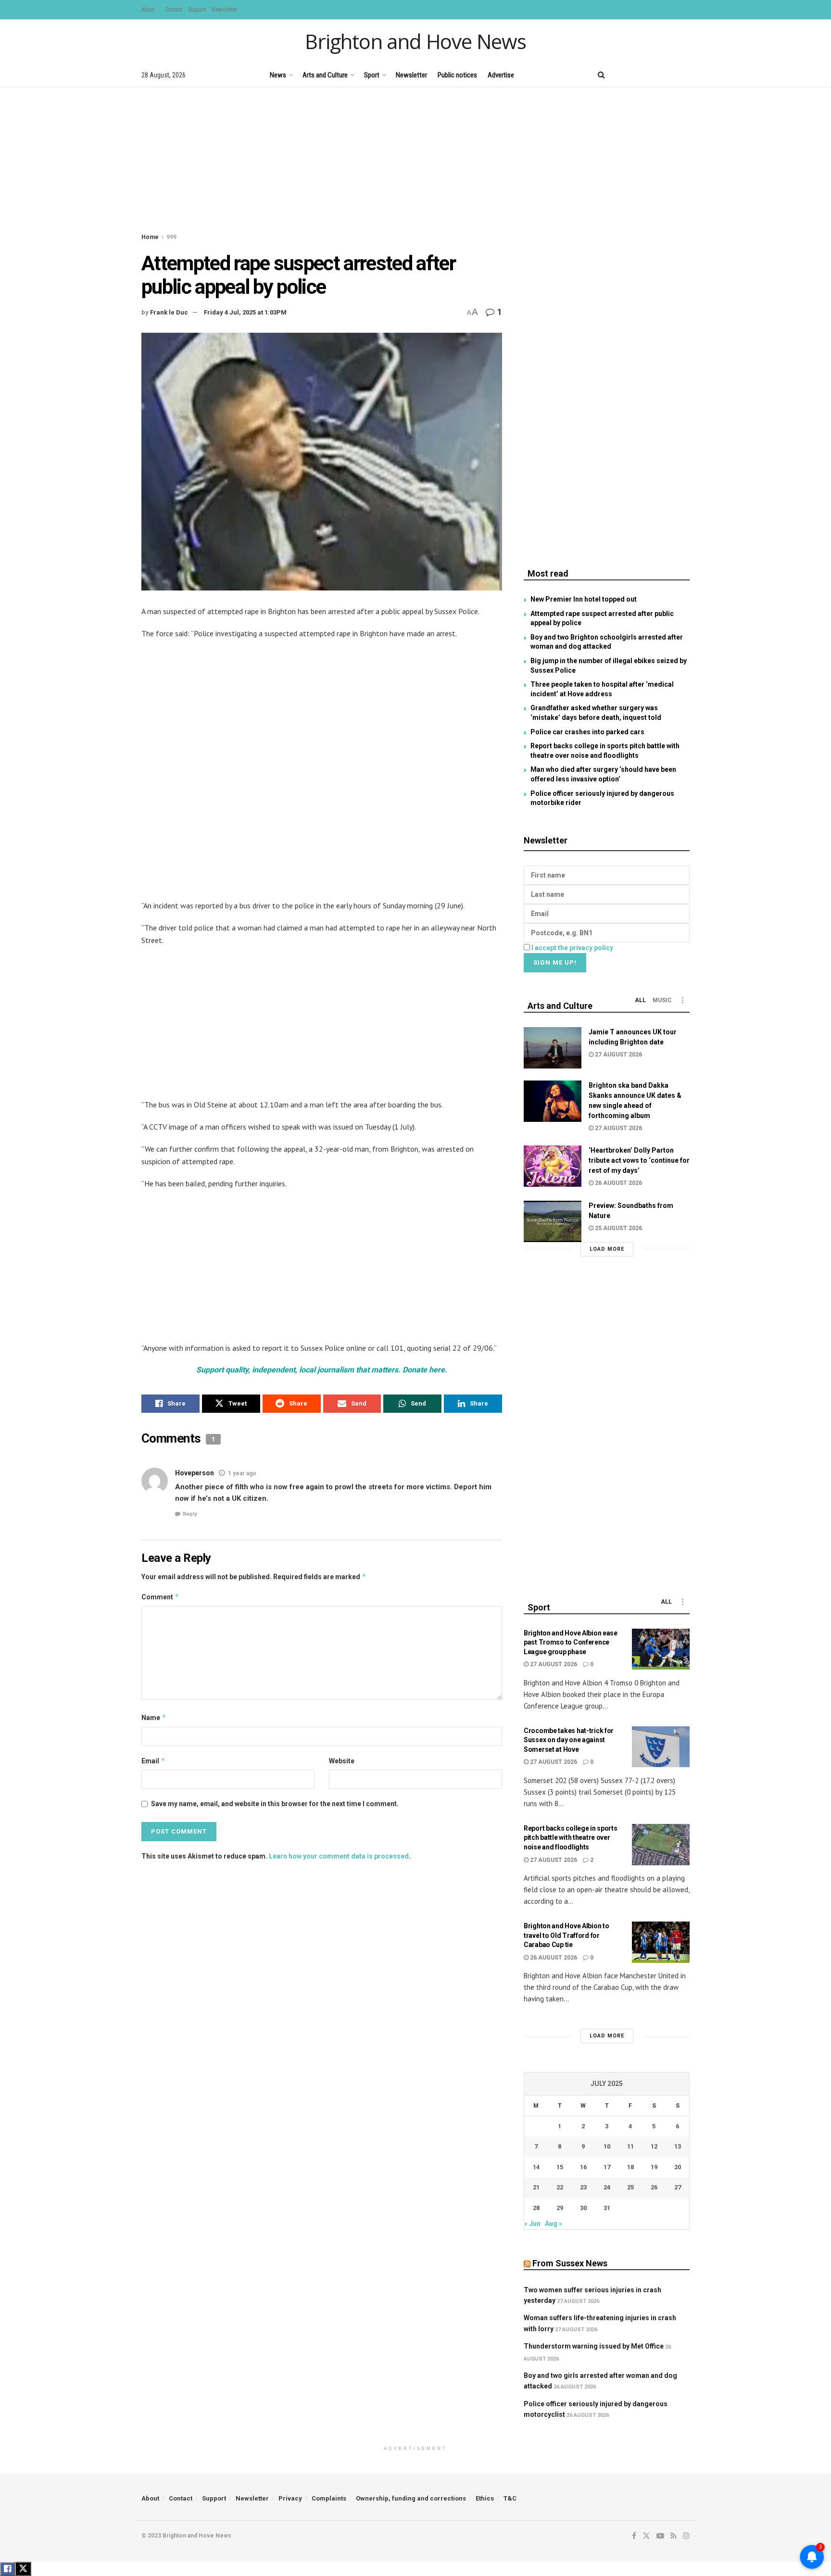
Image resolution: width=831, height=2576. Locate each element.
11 (630, 2146)
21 (536, 2187)
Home (150, 237)
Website (342, 1761)
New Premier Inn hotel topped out (584, 599)
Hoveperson (195, 1473)
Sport (372, 75)
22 (560, 2187)
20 (678, 2167)
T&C (510, 2498)
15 (560, 2167)
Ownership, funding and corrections (411, 2498)
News (278, 75)
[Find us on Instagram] (686, 75)
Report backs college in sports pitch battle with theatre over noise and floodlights (571, 1838)
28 (536, 2208)
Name (154, 1717)
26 (654, 2187)
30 (583, 2208)
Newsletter (224, 10)
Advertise (501, 75)
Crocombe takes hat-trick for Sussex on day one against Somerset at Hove (569, 1740)
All (640, 1000)
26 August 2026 (618, 1183)
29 (560, 2208)
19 (654, 2167)
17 (607, 2167)
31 (607, 2208)
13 (678, 2146)
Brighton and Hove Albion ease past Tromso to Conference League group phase (571, 1642)
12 (654, 2146)
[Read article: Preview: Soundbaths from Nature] (553, 1221)
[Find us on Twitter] (636, 75)
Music (662, 1000)
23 (583, 2187)
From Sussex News (570, 2263)
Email (153, 1761)
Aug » (554, 2224)
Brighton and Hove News (415, 41)
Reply (190, 1514)
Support (197, 10)
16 (583, 2167)
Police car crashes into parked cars (587, 732)
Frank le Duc (169, 312)
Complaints (329, 2498)
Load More (607, 1249)
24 (607, 2187)
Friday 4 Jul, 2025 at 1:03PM (245, 312)
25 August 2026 (618, 1228)
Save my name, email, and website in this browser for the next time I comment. (275, 1804)
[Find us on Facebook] (621, 75)
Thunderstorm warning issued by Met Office (594, 2346)
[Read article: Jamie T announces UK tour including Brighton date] (553, 1048)
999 (171, 237)
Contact (174, 10)
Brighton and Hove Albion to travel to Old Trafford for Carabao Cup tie (566, 1935)
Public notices (457, 75)
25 (630, 2187)
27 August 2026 (618, 1055)
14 (536, 2167)
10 (607, 2146)
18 (630, 2167)
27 (678, 2187)
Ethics (485, 2498)
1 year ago (242, 1473)
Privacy (290, 2498)
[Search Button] (601, 75)
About (148, 10)
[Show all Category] (682, 1000)
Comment (160, 1597)
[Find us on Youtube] (654, 75)
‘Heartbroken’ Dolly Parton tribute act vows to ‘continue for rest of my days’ (639, 1160)
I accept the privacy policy (572, 948)
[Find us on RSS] (670, 75)
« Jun (532, 2224)
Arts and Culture (325, 75)
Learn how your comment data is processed (339, 1856)
